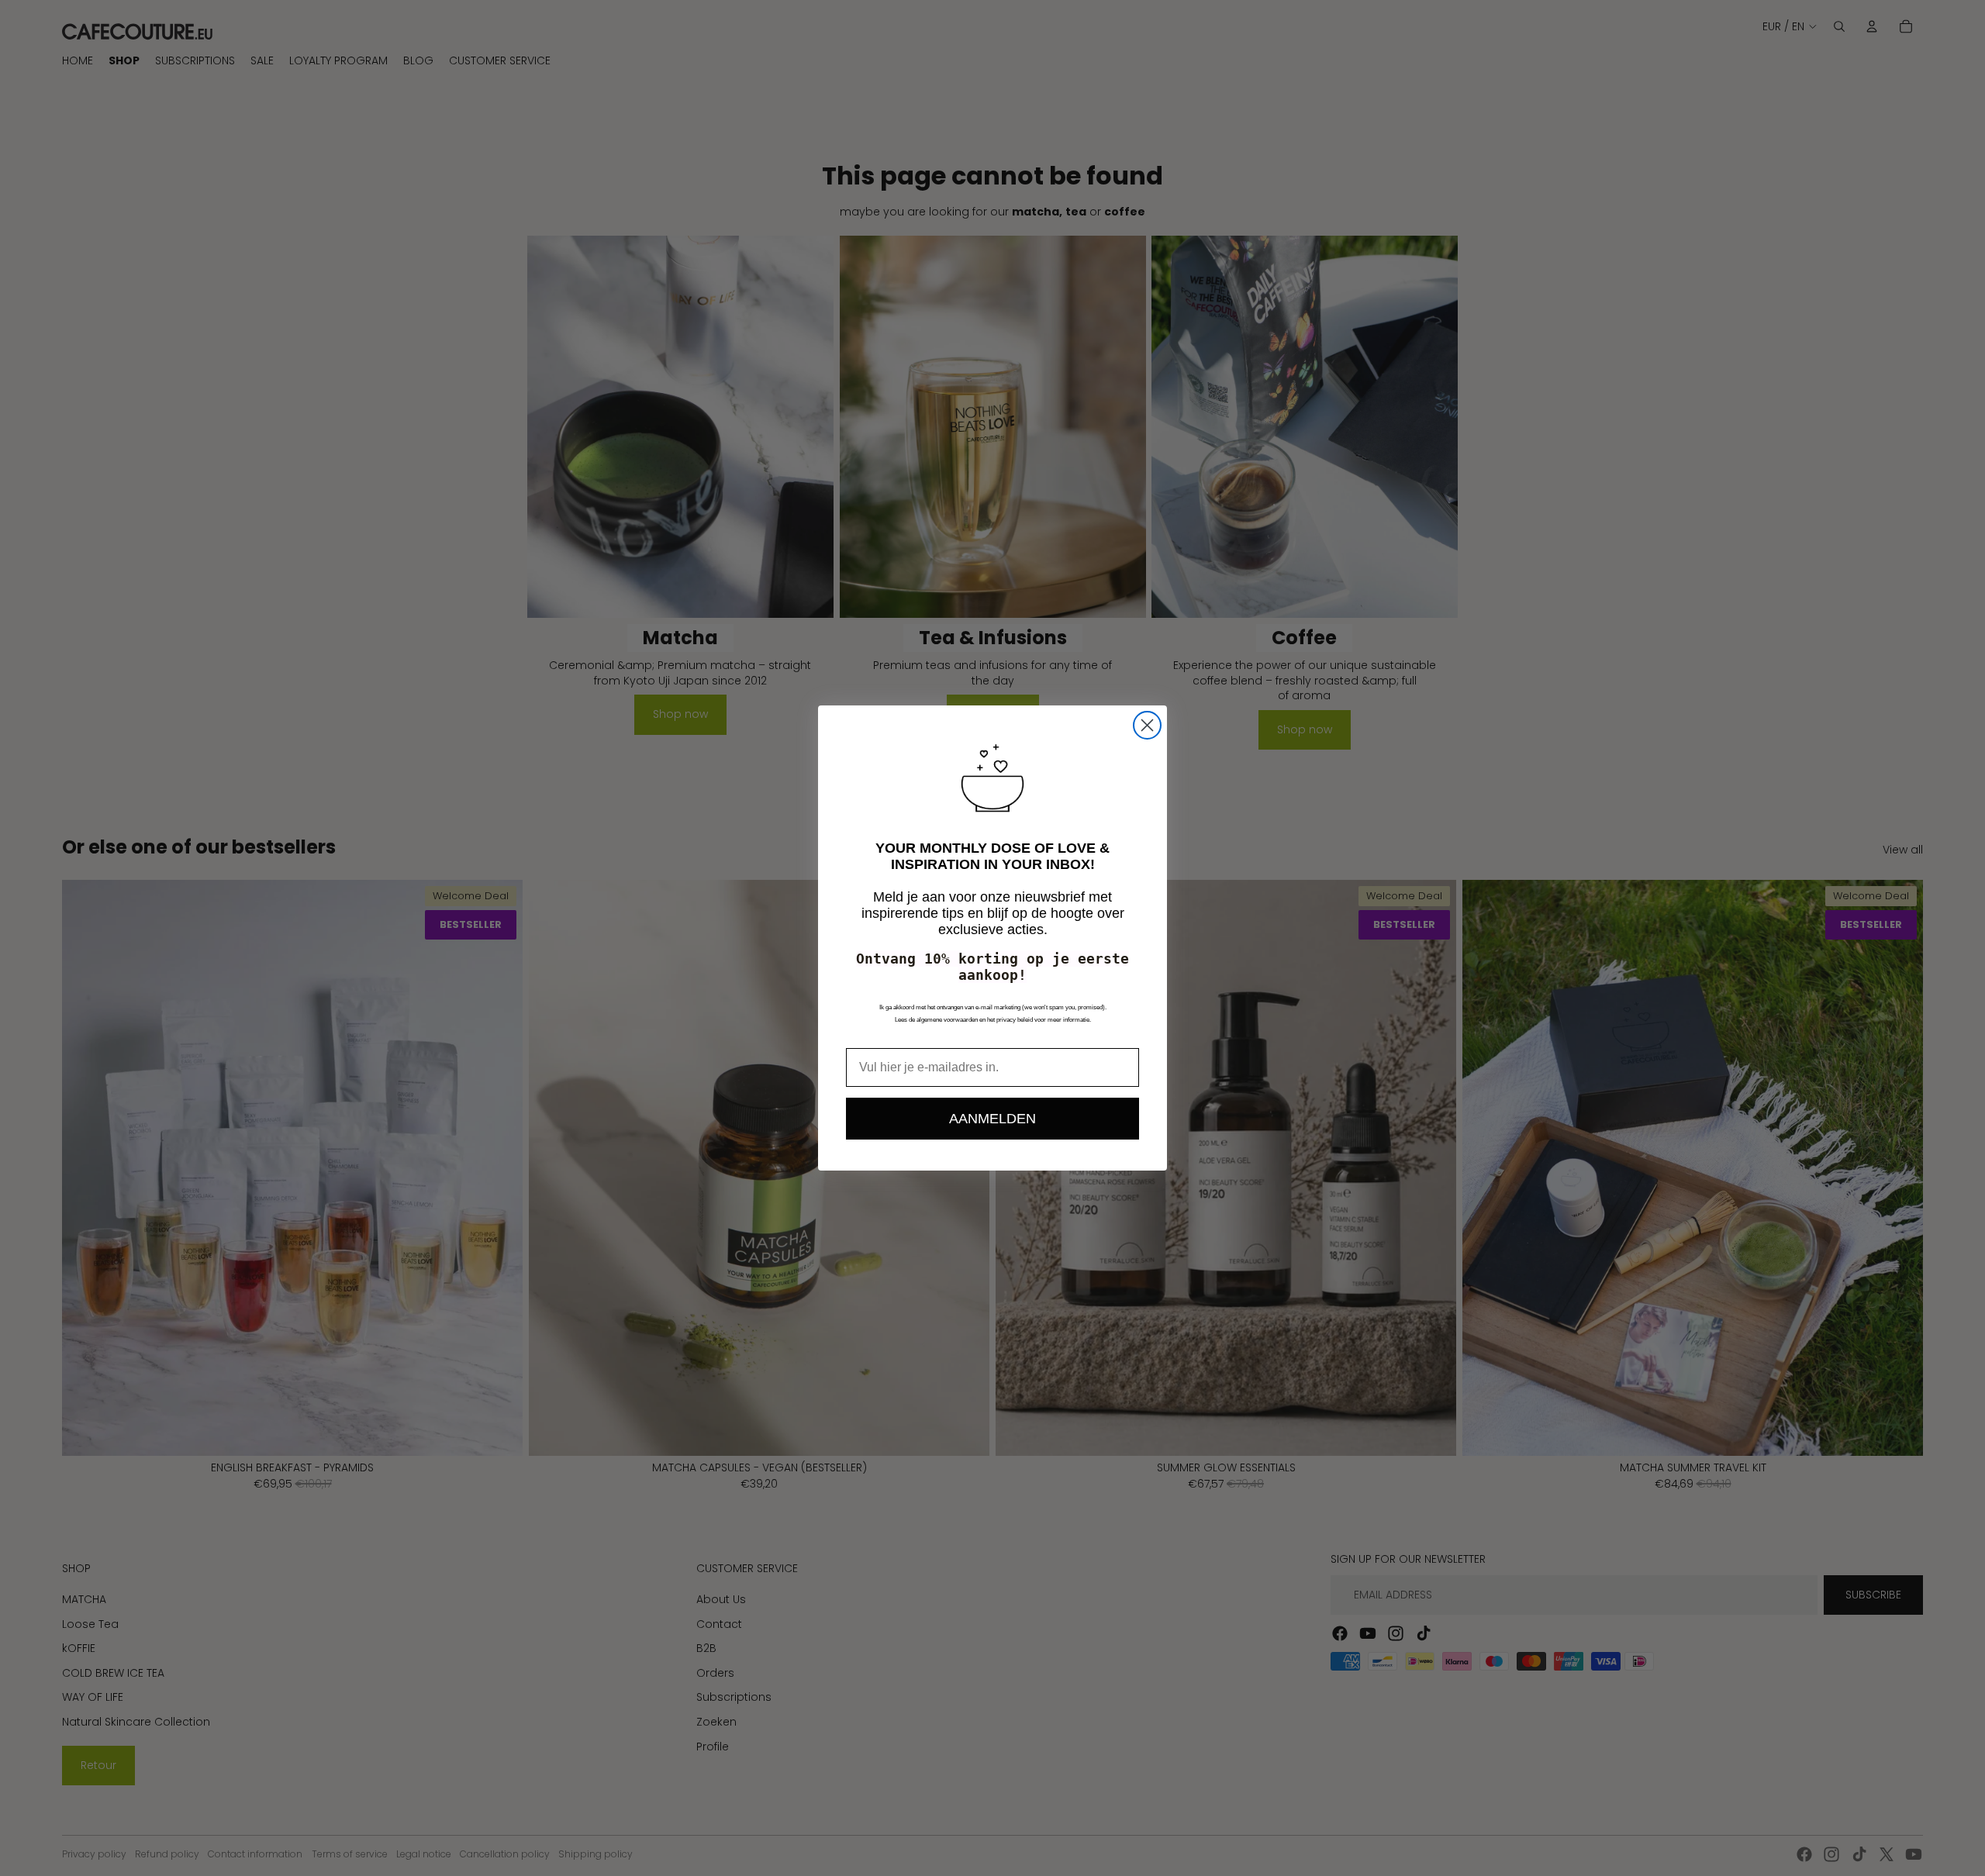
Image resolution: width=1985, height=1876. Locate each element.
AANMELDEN (992, 1119)
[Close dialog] (1147, 725)
